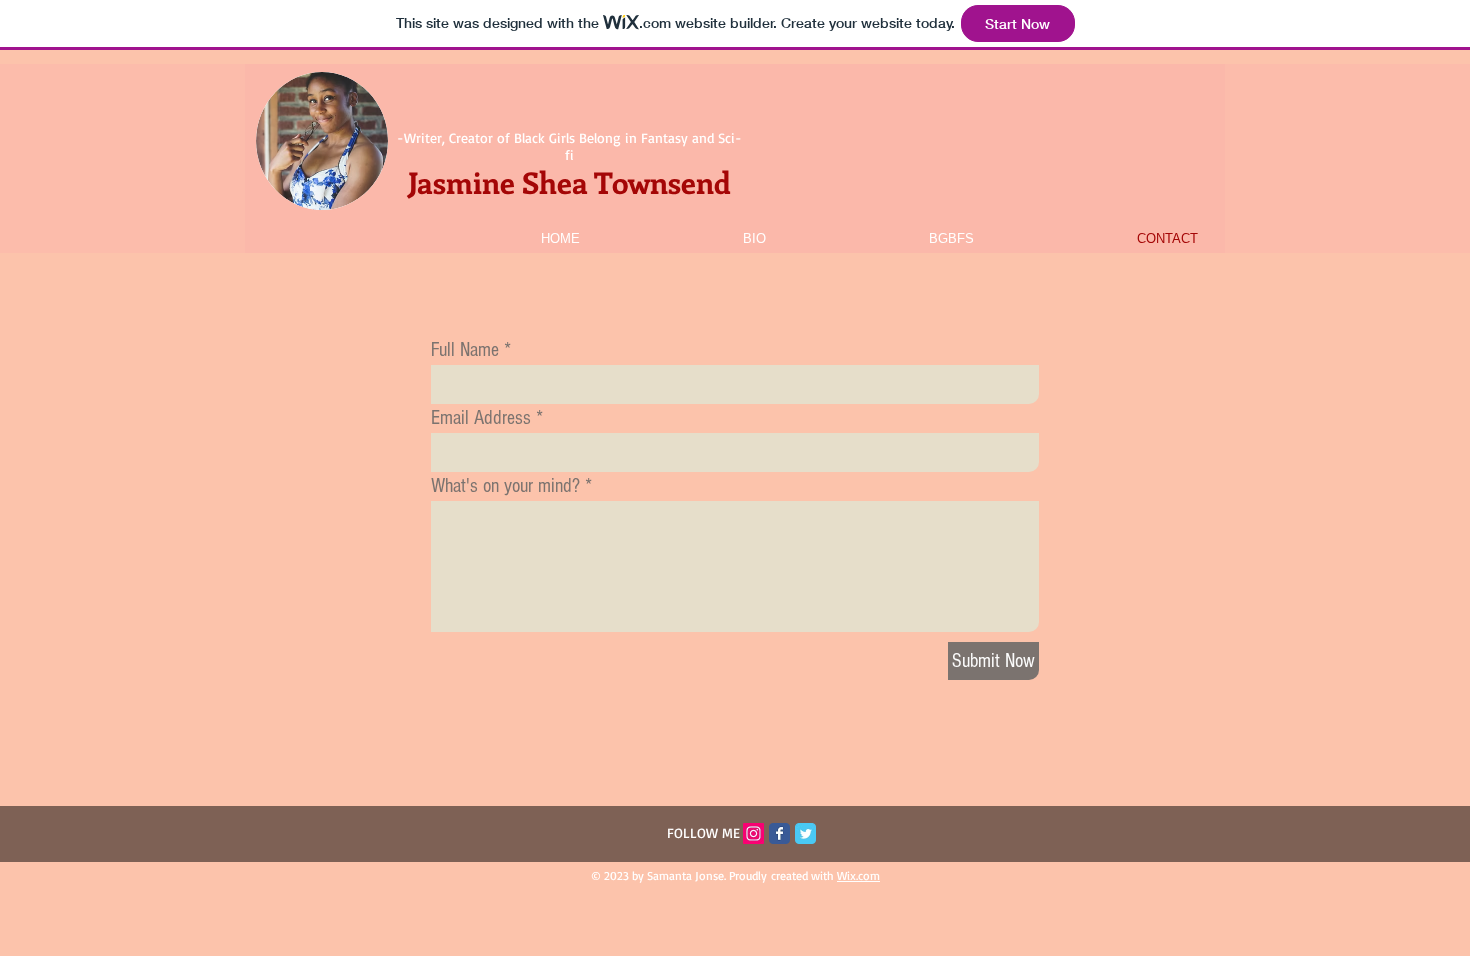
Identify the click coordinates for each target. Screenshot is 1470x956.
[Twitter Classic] (805, 833)
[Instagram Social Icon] (753, 833)
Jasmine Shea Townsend (569, 182)
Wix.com (858, 875)
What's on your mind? (505, 486)
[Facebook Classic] (779, 833)
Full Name (465, 350)
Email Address (481, 418)
